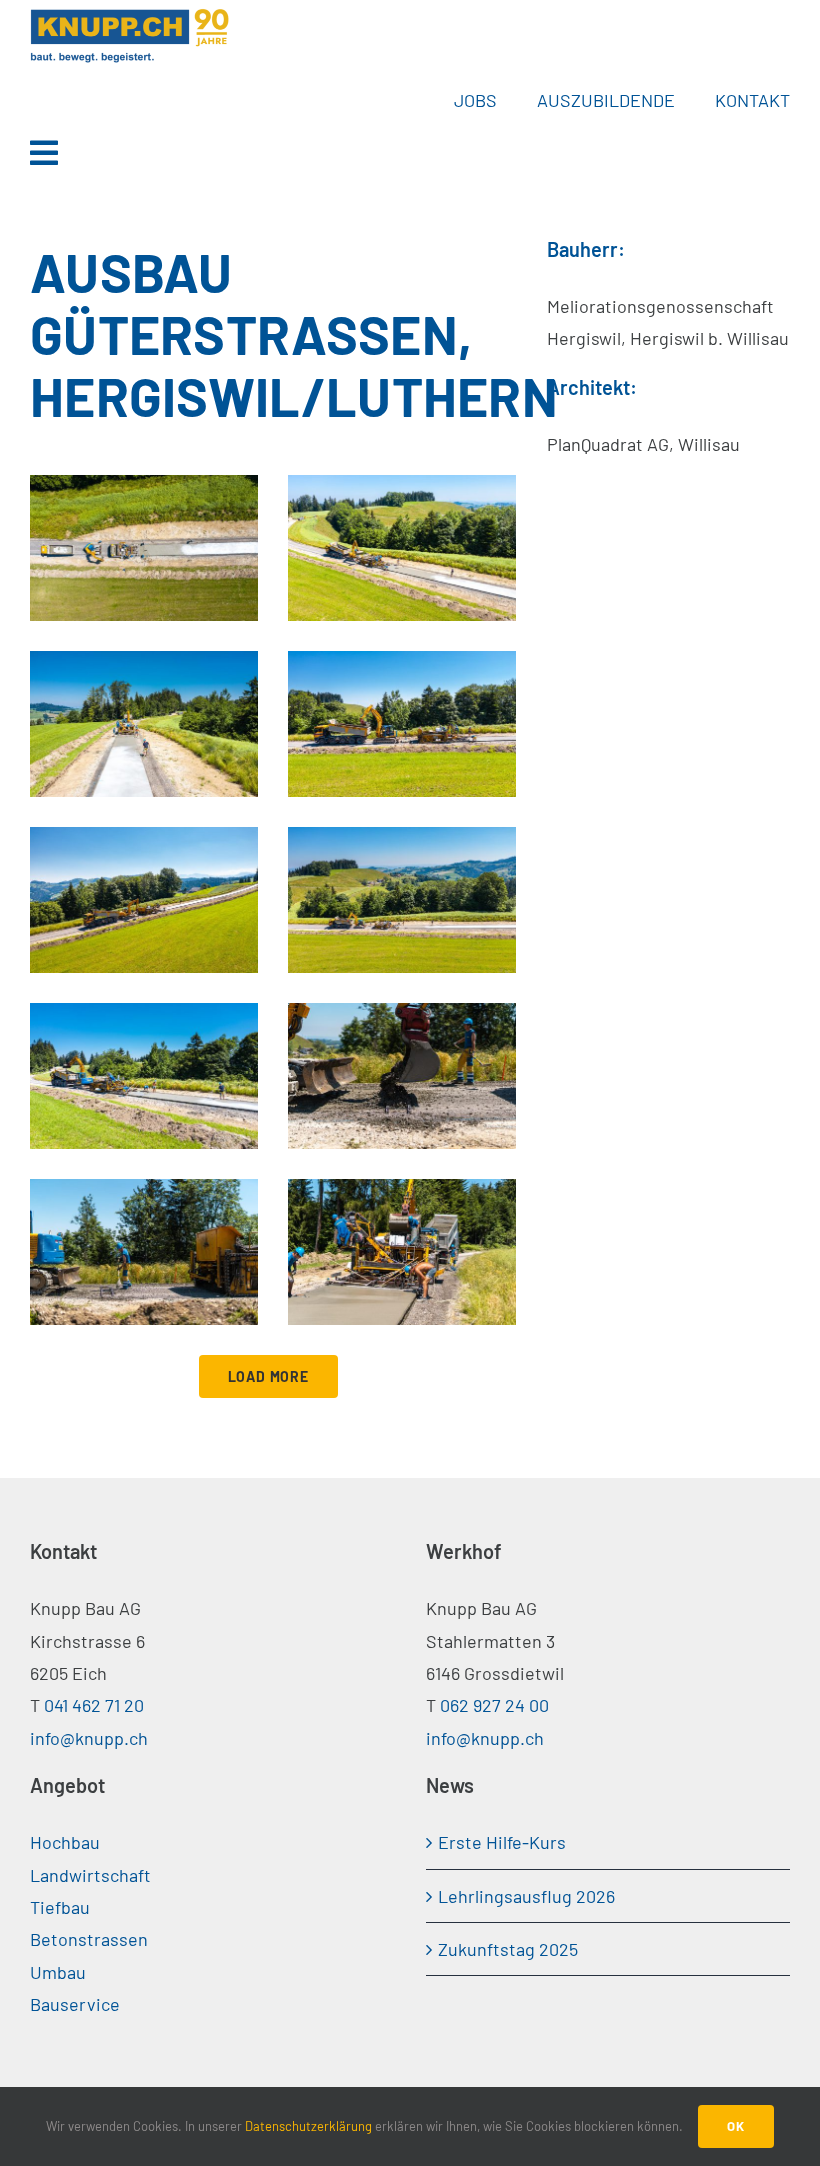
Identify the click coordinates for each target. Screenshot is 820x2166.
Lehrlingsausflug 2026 (526, 1896)
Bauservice (75, 2004)
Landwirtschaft (90, 1875)
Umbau (58, 1972)
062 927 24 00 (494, 1705)
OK (736, 2126)
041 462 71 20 (94, 1705)
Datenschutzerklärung (308, 2126)
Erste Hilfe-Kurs (502, 1842)
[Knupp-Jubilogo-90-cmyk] (130, 16)
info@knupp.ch (89, 1738)
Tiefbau (60, 1907)
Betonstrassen (89, 1939)
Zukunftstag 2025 (508, 1949)
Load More (268, 1376)
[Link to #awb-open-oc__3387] (402, 153)
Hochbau (65, 1842)
